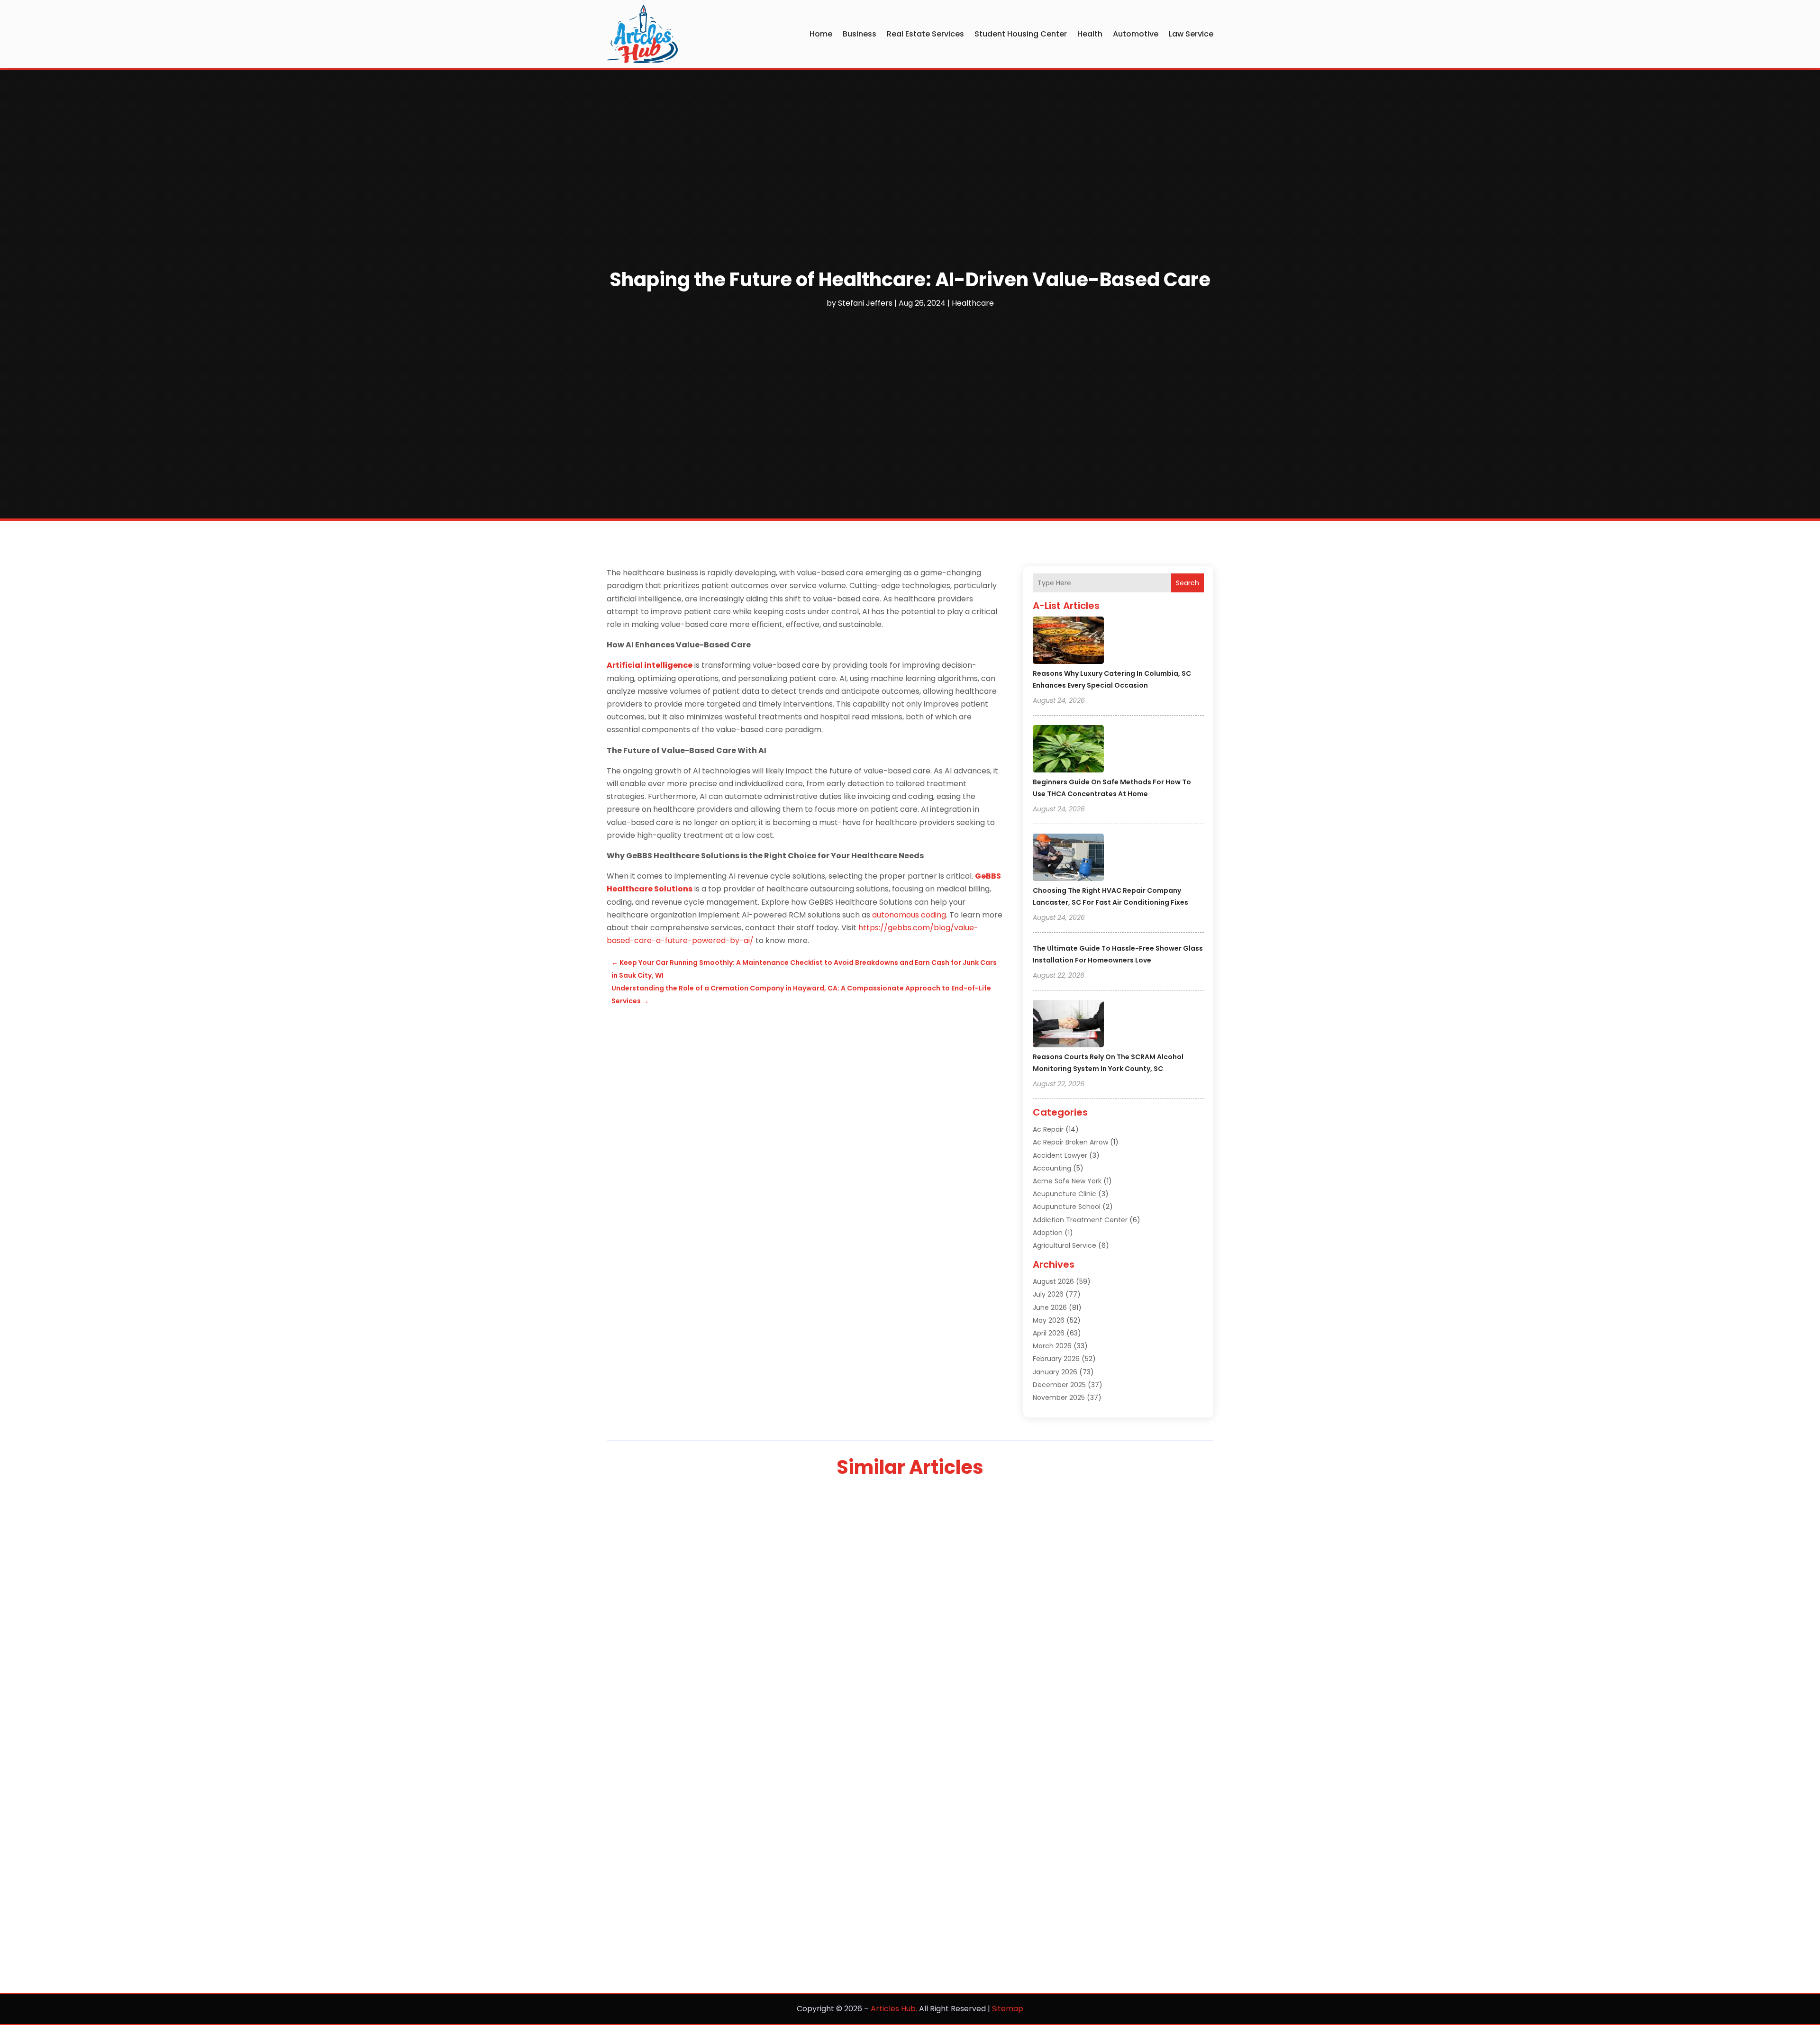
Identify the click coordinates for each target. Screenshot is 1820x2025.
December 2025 (1059, 1385)
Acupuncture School (1067, 1207)
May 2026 (1049, 1320)
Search (1188, 583)
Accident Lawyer (1060, 1155)
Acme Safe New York (1067, 1181)
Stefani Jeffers (865, 303)
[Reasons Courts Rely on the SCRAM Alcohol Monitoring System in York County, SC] (1068, 1025)
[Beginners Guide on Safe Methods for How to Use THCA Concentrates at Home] (1068, 750)
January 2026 (1055, 1372)
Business (860, 34)
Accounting (1052, 1168)
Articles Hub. (894, 2009)
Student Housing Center (1021, 34)
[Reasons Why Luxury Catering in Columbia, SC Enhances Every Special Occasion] (1068, 642)
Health (1090, 34)
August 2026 (1053, 1281)
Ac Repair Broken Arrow (1070, 1142)
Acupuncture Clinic (1065, 1194)
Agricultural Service (1065, 1245)
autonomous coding (909, 915)
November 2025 (1059, 1398)
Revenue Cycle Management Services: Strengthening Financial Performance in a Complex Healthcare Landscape (882, 1801)
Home (821, 34)
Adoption (1048, 1233)
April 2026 (1049, 1333)
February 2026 (1056, 1359)
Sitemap (1008, 2009)
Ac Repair (1048, 1129)
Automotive (1136, 34)
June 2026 (1050, 1308)
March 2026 (1052, 1346)
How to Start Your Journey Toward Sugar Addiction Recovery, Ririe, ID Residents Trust (812, 1616)
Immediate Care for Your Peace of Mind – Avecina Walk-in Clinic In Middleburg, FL (804, 1898)
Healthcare (973, 303)
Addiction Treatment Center (1080, 1220)
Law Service (1191, 34)
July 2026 (1048, 1294)
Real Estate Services (925, 34)
